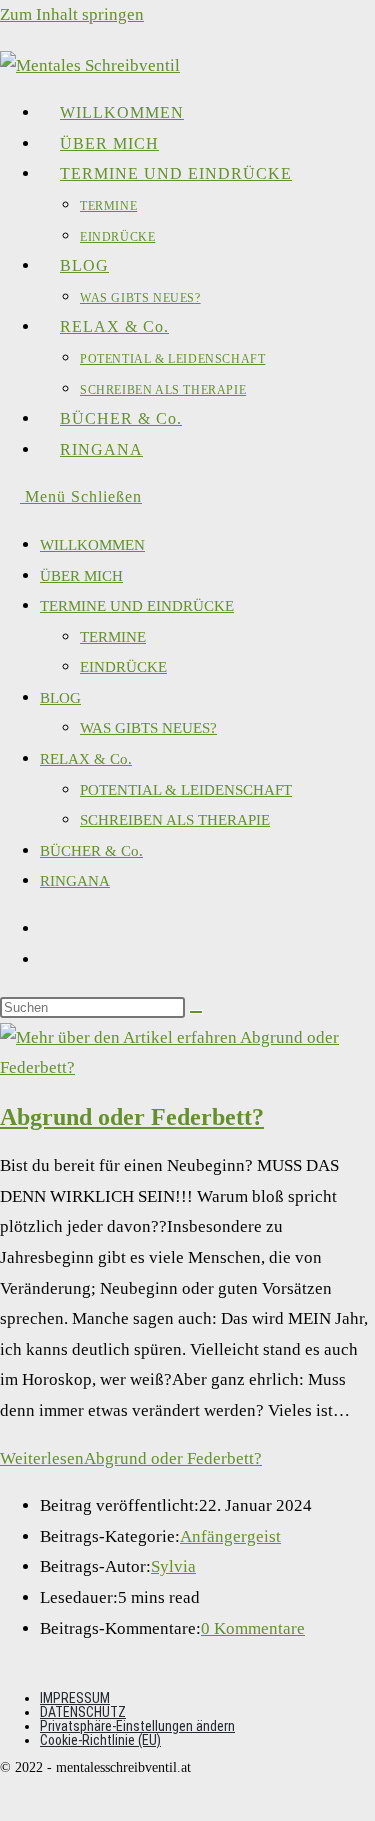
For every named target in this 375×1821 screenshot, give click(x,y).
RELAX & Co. (86, 759)
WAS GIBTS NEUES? (148, 728)
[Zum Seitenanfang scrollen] (10, 1804)
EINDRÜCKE (123, 667)
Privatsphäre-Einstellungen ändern (137, 1726)
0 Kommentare (253, 1628)
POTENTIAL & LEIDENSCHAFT (186, 790)
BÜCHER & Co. (91, 851)
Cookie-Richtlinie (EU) (100, 1740)
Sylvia (173, 1566)
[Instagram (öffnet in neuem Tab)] (56, 960)
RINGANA (75, 881)
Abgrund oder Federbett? (132, 1117)
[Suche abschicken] (196, 1012)
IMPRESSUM (75, 1698)
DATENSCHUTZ (83, 1712)
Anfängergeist (230, 1536)
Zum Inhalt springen (72, 14)
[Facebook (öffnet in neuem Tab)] (56, 929)
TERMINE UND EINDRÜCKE (137, 606)
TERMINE (113, 637)
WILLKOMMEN (92, 545)
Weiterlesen (131, 1458)
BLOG (60, 698)
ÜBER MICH (81, 576)
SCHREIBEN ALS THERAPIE (175, 820)
